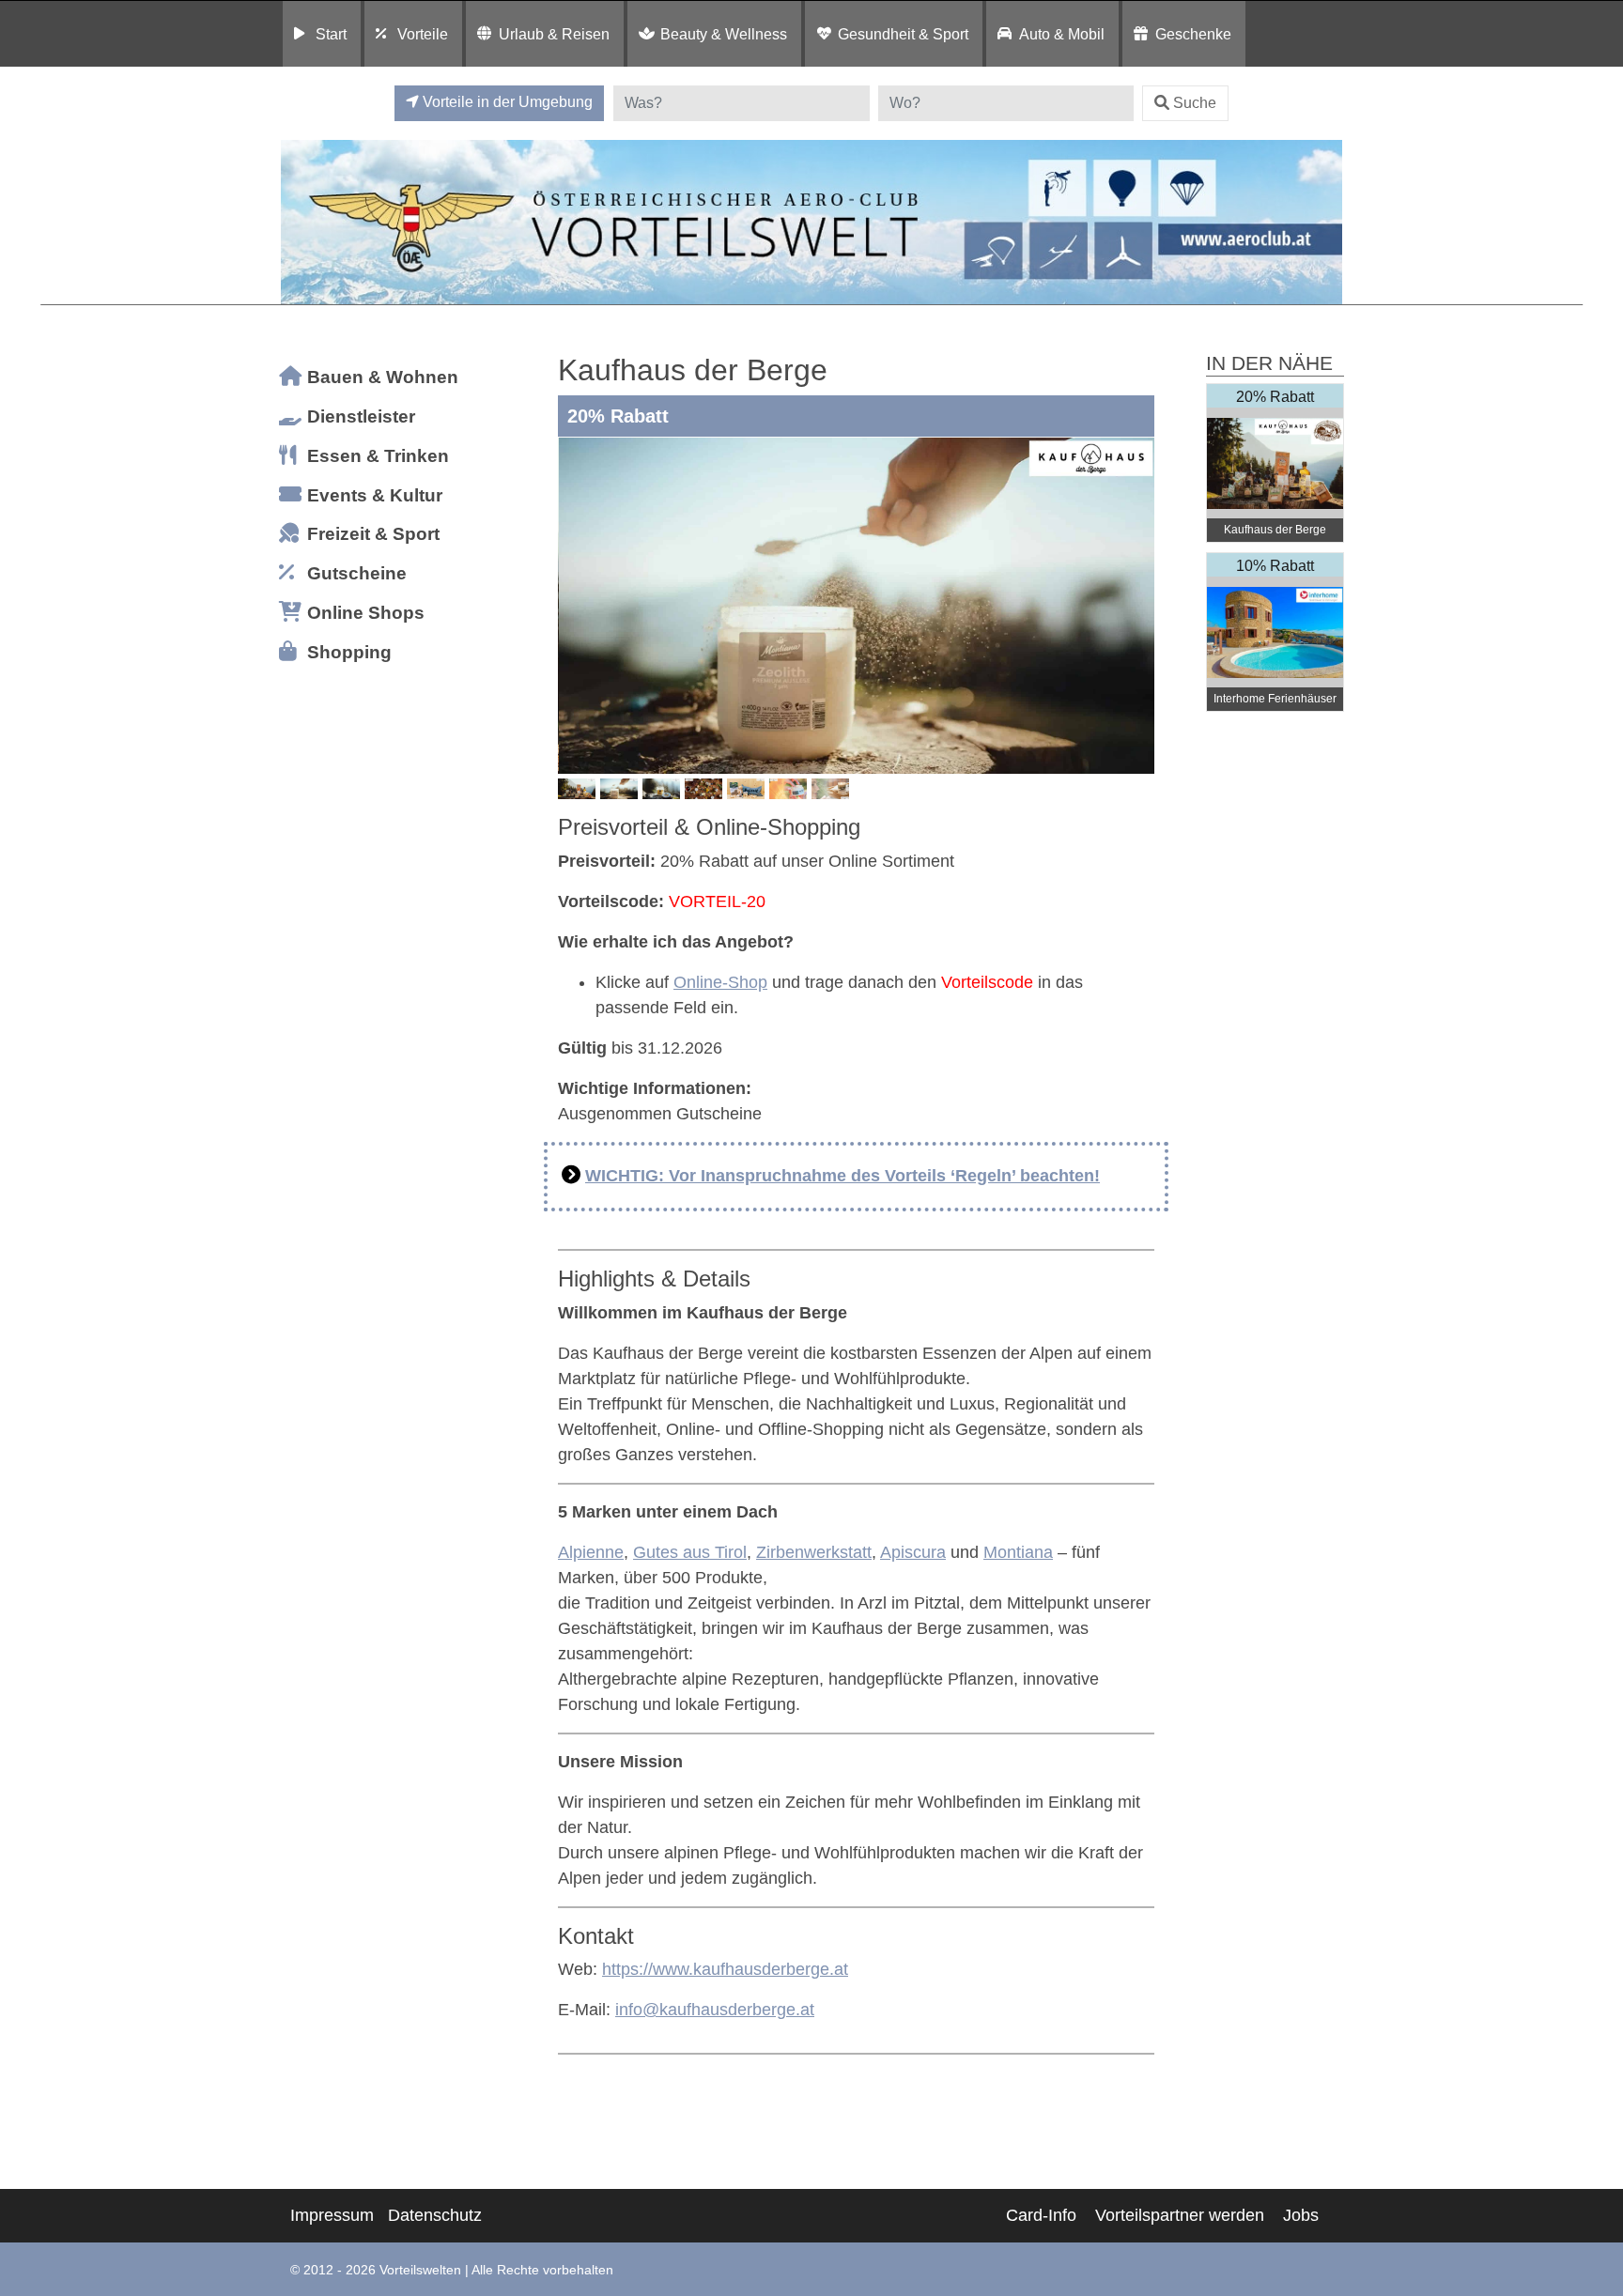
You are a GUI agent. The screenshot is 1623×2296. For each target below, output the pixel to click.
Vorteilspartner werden (1180, 2215)
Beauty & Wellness (724, 34)
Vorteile (423, 34)
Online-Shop (720, 982)
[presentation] (576, 606)
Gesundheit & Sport (903, 34)
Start (331, 34)
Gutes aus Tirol (690, 1552)
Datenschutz (435, 2215)
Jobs (1301, 2215)
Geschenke (1193, 34)
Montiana (1018, 1552)
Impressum (332, 2215)
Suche (1195, 103)
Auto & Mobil (1062, 34)
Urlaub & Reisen (554, 34)
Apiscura (913, 1552)
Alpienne (591, 1552)
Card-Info (1041, 2215)
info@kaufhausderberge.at (715, 2010)
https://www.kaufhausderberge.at (725, 1969)
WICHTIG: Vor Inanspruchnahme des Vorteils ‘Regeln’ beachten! (842, 1176)
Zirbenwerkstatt (814, 1552)
